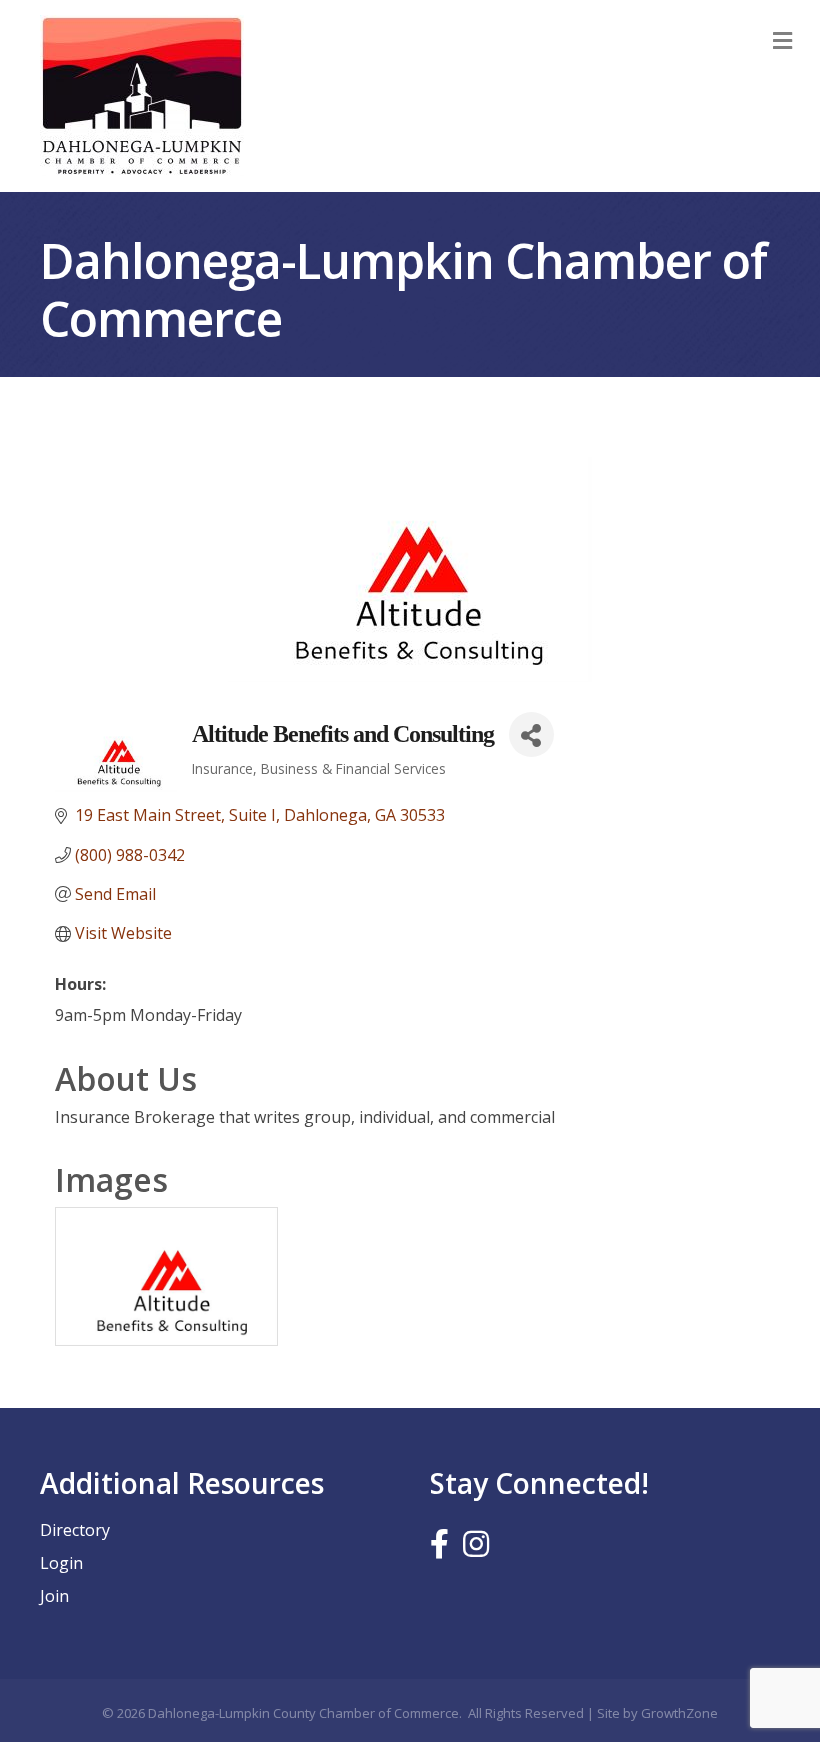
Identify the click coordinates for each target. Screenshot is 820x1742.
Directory (75, 1530)
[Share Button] (531, 734)
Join (54, 1596)
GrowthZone (679, 1713)
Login (61, 1563)
